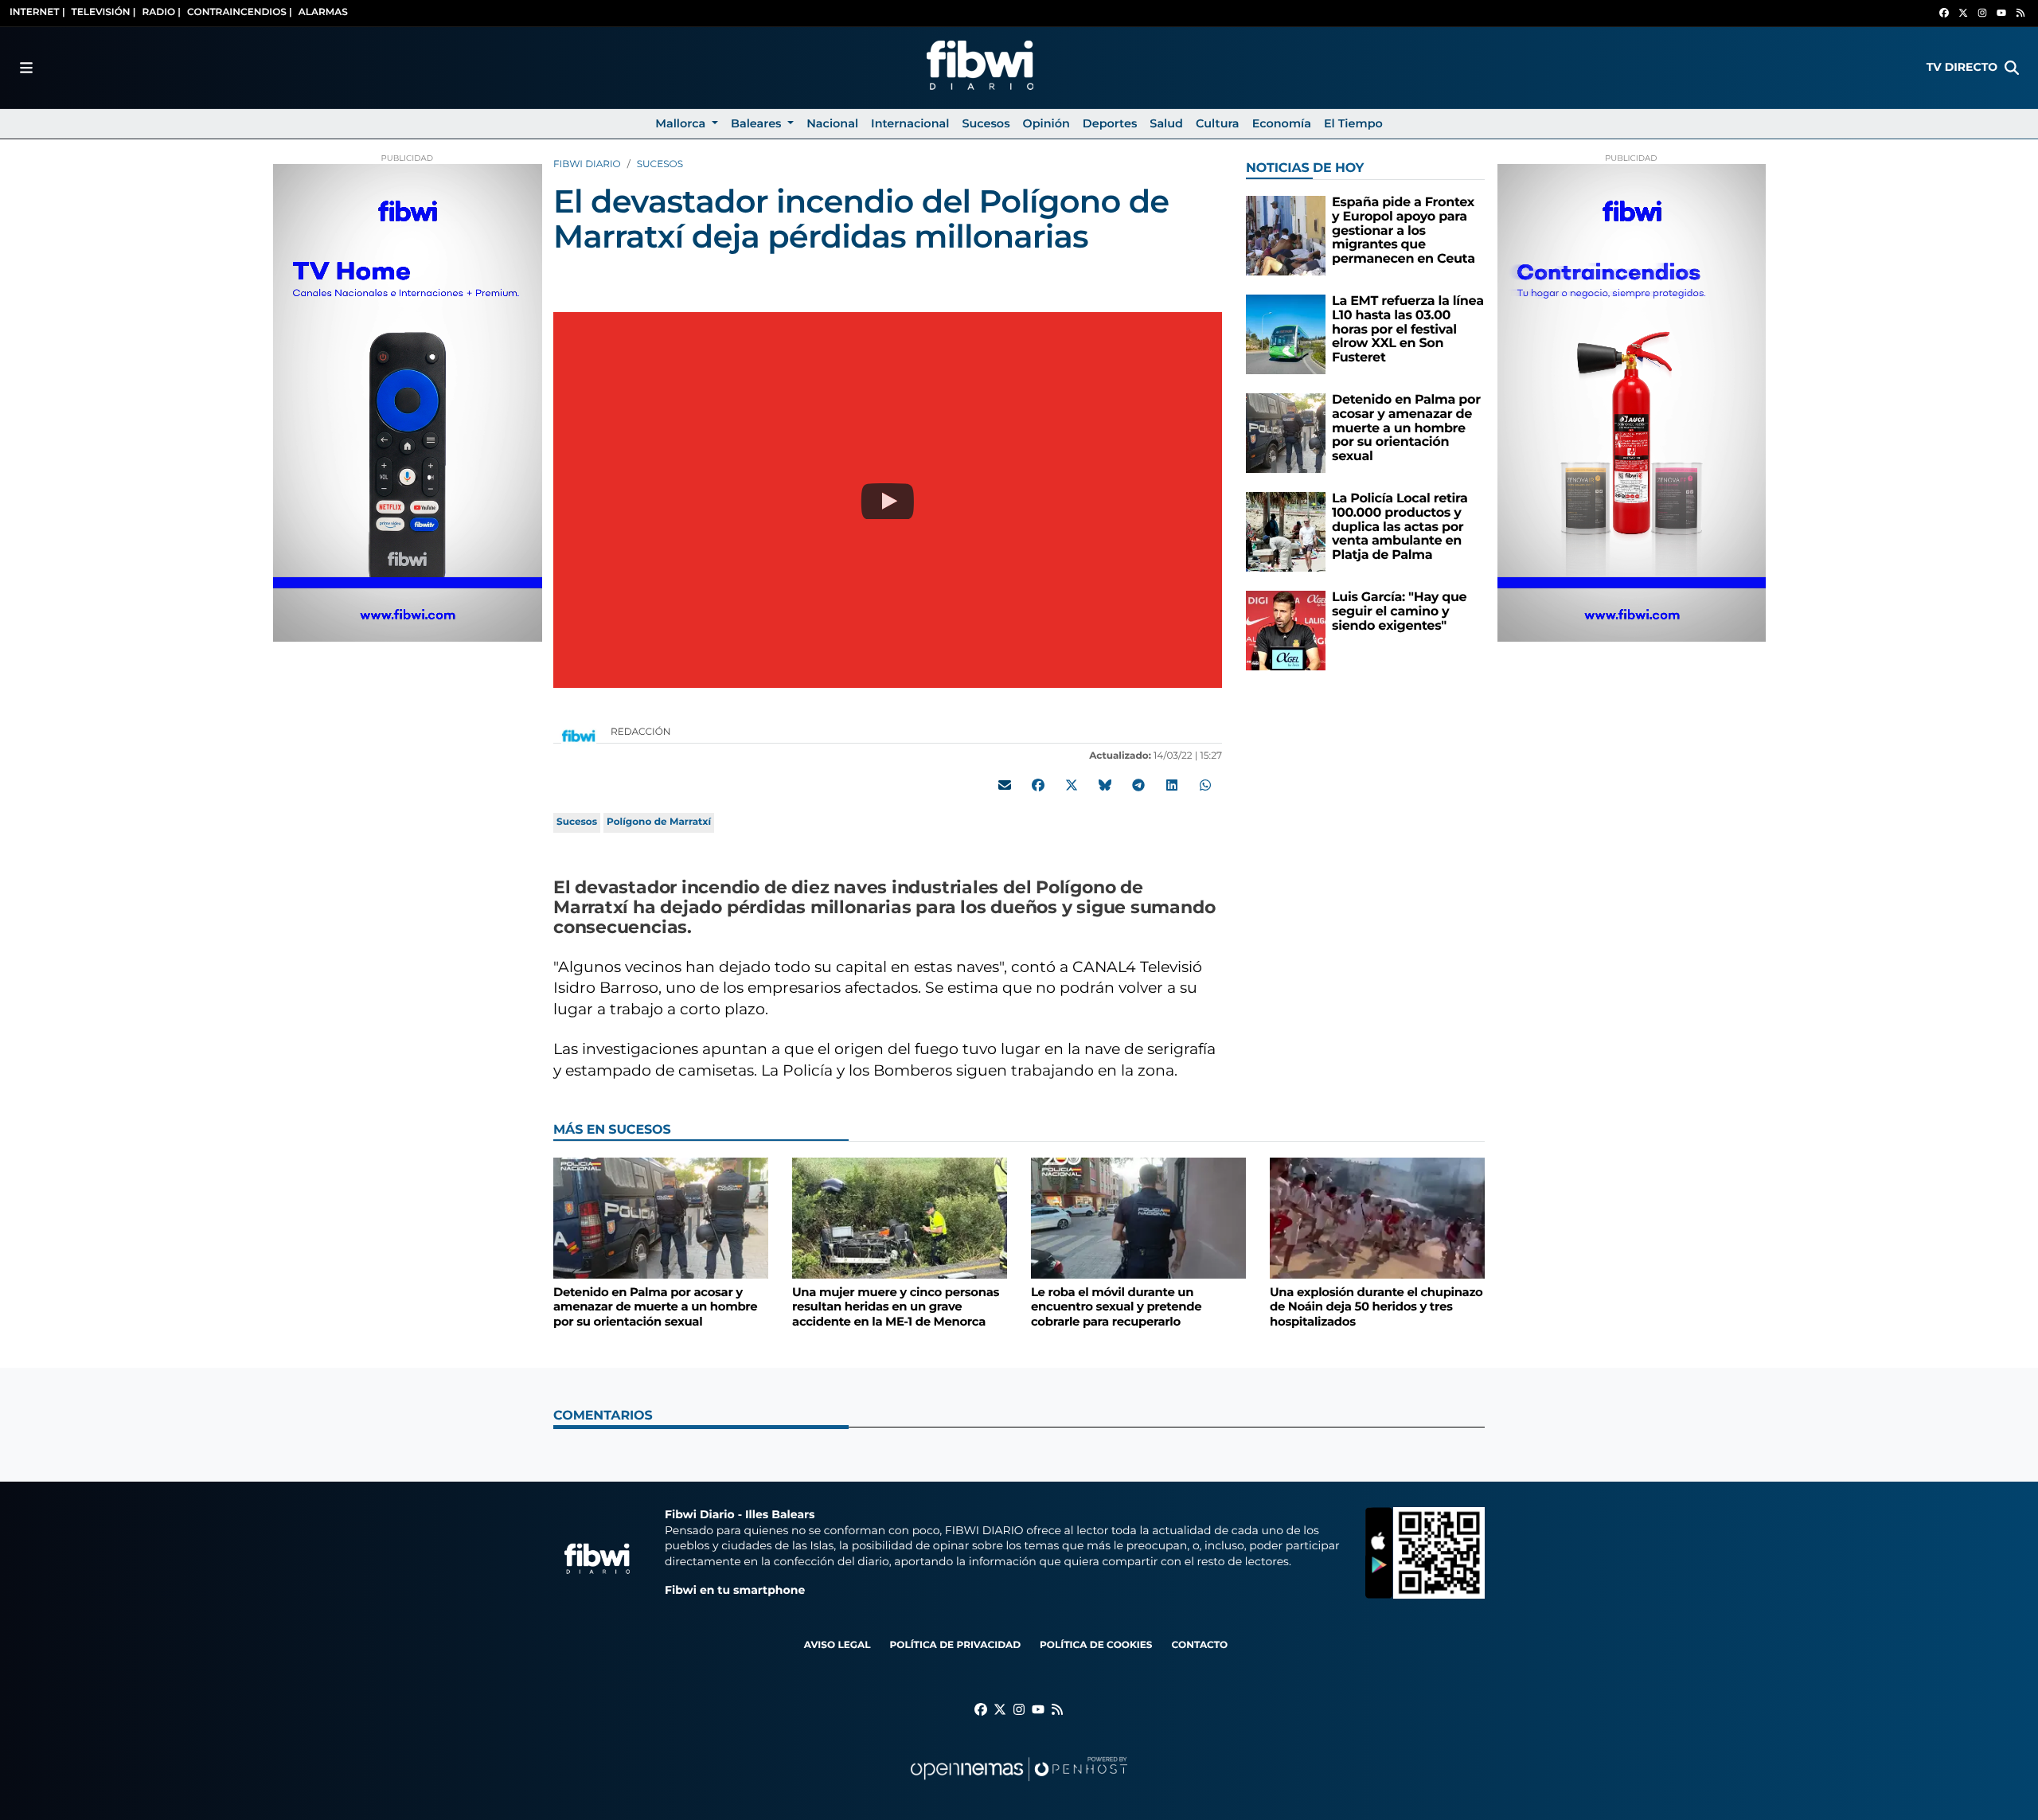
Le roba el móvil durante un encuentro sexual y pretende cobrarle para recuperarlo (1116, 1307)
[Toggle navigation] (26, 68)
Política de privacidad (955, 1645)
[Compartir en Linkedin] (1172, 785)
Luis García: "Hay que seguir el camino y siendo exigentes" (1399, 611)
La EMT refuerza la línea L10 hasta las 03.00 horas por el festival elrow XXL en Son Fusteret (1408, 329)
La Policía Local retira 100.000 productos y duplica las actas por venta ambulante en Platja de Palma (1400, 527)
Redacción (642, 732)
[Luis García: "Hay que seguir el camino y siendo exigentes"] (1286, 630)
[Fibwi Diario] (980, 68)
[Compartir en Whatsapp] (1205, 785)
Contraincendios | (240, 12)
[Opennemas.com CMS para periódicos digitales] (1019, 1785)
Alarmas (323, 12)
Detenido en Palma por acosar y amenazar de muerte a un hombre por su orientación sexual (1406, 428)
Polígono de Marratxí (659, 822)
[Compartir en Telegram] (1138, 785)
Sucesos (660, 164)
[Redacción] (579, 735)
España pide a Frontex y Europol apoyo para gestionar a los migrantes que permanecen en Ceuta (1404, 230)
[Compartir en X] (1072, 785)
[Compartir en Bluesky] (1105, 785)
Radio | (161, 12)
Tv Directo (1962, 67)
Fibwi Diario (587, 164)
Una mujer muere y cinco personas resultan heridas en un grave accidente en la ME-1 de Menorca (896, 1307)
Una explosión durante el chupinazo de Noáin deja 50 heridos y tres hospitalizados (1376, 1307)
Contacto (1199, 1645)
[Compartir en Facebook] (1038, 785)
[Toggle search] (2012, 68)
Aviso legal (837, 1645)
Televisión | (104, 12)
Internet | (37, 12)
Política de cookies (1096, 1645)
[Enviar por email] (1005, 785)
